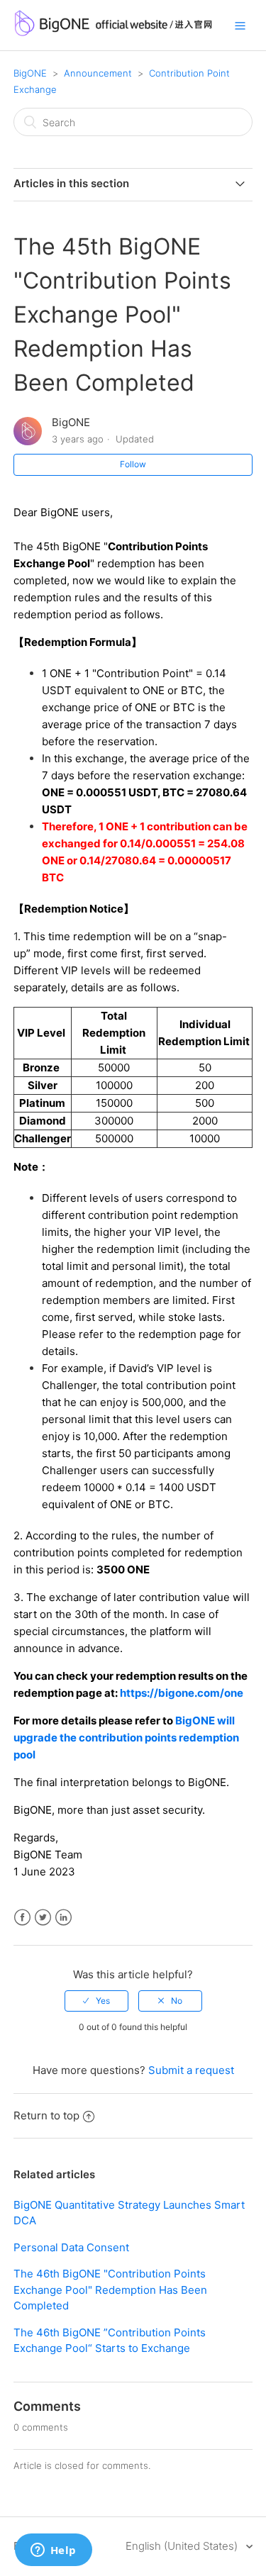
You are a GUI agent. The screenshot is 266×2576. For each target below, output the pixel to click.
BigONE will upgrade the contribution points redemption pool (126, 1738)
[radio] (96, 2001)
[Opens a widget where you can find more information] (53, 2551)
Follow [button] (133, 464)
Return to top (46, 2115)
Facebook (22, 1918)
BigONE (30, 73)
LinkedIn (63, 1918)
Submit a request (191, 2070)
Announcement (98, 73)
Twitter (43, 1918)
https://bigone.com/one (182, 1693)
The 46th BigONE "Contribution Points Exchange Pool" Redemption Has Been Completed (110, 2290)
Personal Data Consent (71, 2247)
